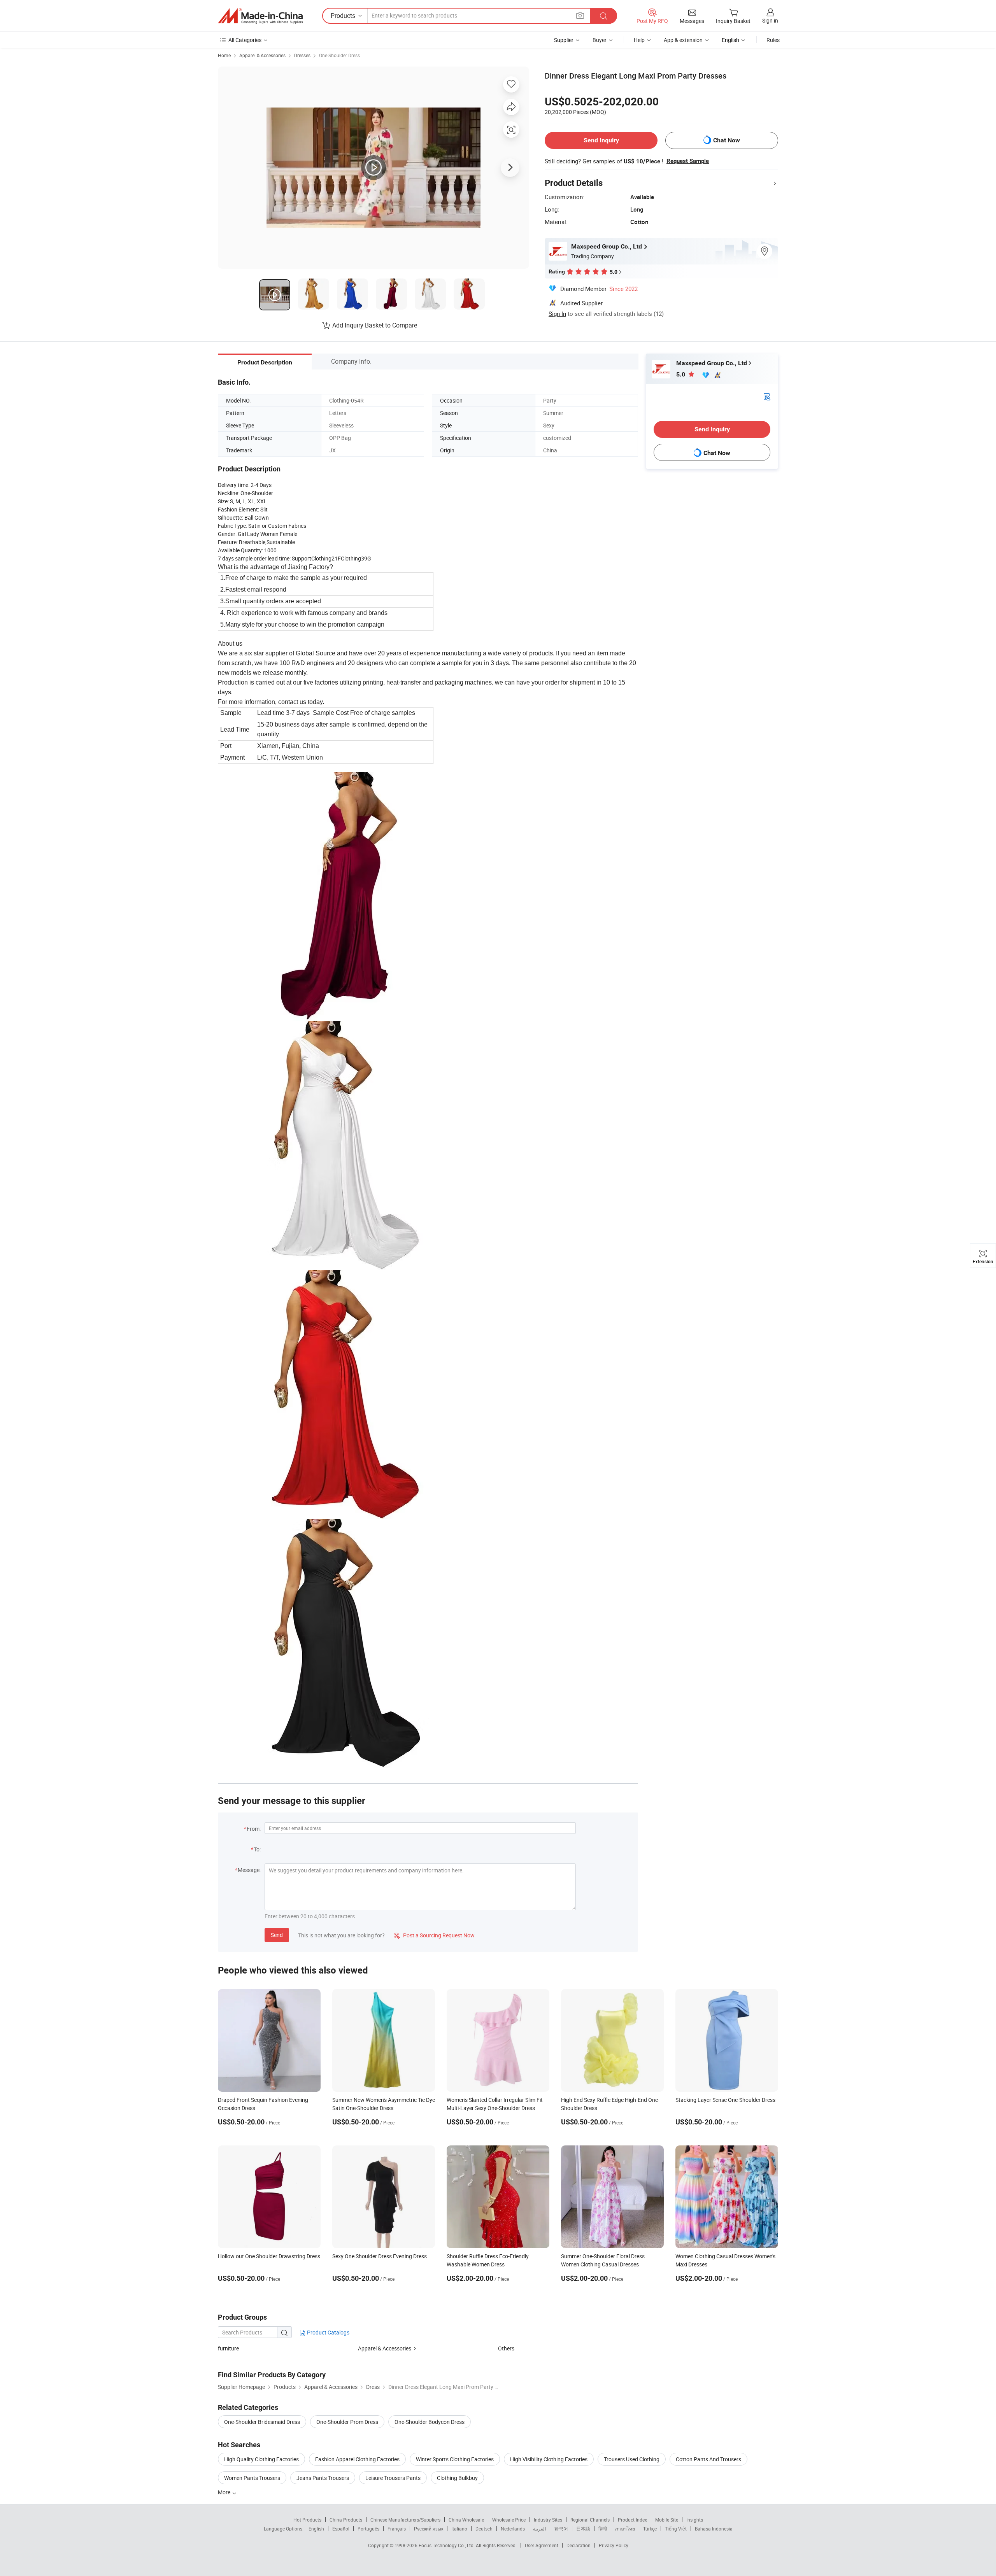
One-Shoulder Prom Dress (347, 2422)
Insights (695, 2520)
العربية (539, 2529)
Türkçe (650, 2529)
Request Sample (688, 161)
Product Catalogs (328, 2332)
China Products (346, 2520)
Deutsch (484, 2529)
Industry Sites (548, 2520)
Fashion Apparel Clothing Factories (357, 2459)
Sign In (557, 313)
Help (639, 40)
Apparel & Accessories (262, 55)
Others (506, 2348)
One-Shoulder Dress (339, 55)
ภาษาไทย (625, 2529)
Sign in (770, 20)
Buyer (600, 40)
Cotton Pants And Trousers (708, 2459)
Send (277, 1935)
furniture (228, 2348)
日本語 (583, 2529)
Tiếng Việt (676, 2529)
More (225, 2492)
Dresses (302, 55)
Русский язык (429, 2529)
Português (368, 2529)
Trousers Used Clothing (632, 2459)
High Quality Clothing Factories (261, 2459)
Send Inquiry (601, 140)
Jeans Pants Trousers (323, 2478)
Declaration (579, 2545)
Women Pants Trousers (252, 2478)
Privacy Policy (614, 2545)
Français (397, 2529)
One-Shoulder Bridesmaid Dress (262, 2422)
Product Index (632, 2520)
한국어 (561, 2529)
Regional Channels (590, 2520)
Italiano (459, 2529)
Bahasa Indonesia (714, 2529)
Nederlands (513, 2529)
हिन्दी (603, 2529)
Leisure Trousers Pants (393, 2478)
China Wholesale (466, 2520)
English (316, 2529)
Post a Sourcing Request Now (434, 1935)
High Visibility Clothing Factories (549, 2459)
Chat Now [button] (727, 140)
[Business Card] (767, 396)
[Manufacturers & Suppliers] (260, 16)
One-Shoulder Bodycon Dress (430, 2422)
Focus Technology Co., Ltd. (447, 2545)
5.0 (681, 374)
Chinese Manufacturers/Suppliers (405, 2520)
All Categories (245, 40)
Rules (773, 40)
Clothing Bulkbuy (457, 2478)
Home (224, 55)
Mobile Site (667, 2520)
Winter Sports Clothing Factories (455, 2459)
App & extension (683, 40)
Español (341, 2529)
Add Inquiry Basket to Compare (375, 325)
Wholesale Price (509, 2520)
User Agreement (542, 2545)
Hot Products (307, 2520)
